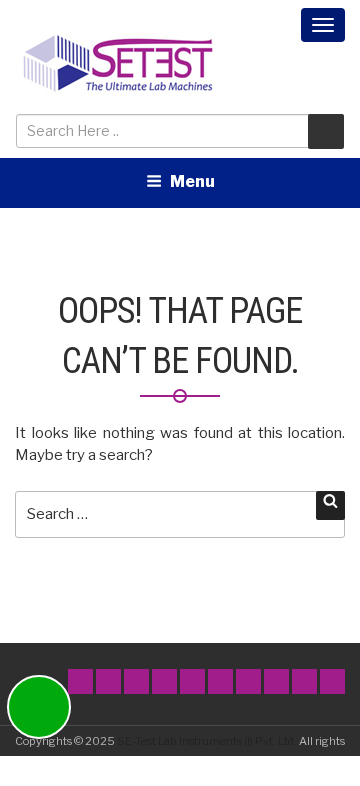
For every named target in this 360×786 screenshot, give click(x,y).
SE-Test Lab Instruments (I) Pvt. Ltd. (207, 741)
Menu (192, 181)
